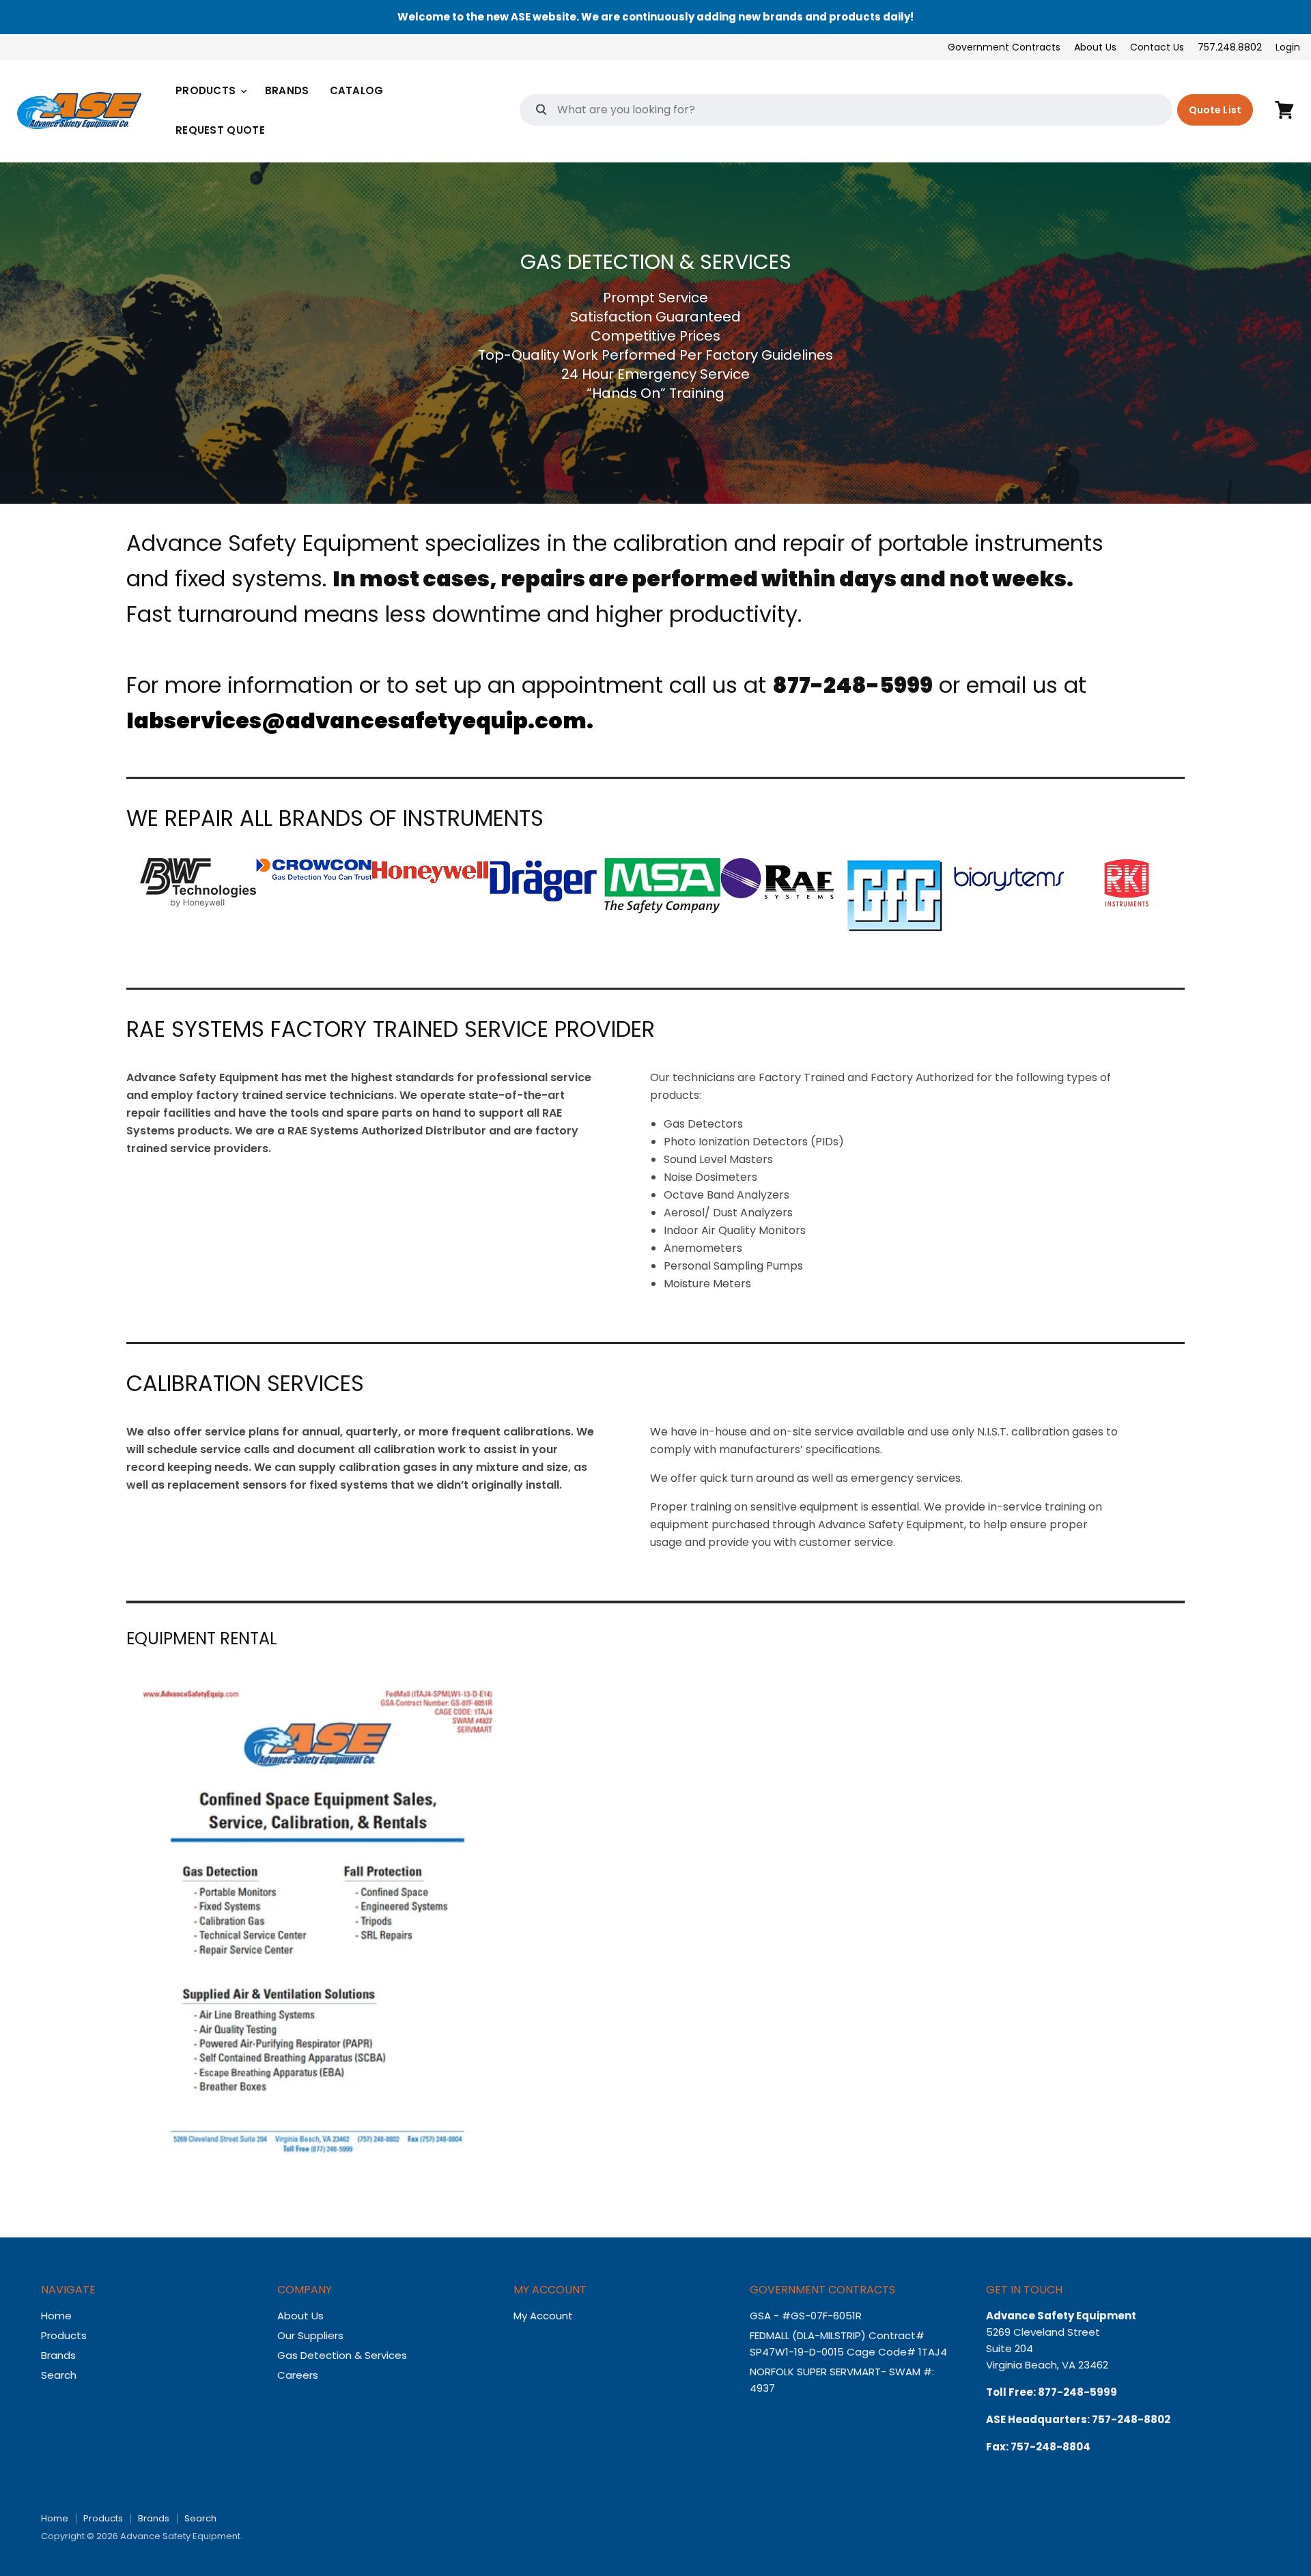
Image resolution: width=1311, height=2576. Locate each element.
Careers (298, 2375)
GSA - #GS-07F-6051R (807, 2316)
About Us (1095, 47)
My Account (543, 2316)
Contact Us (1157, 47)
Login (1288, 47)
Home (56, 2316)
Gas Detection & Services (342, 2355)
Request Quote (220, 130)
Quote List (1215, 110)
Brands (287, 90)
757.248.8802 (1230, 47)
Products (207, 90)
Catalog (357, 90)
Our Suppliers (310, 2335)
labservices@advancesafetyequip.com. (360, 720)
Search (59, 2375)
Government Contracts (1004, 47)
